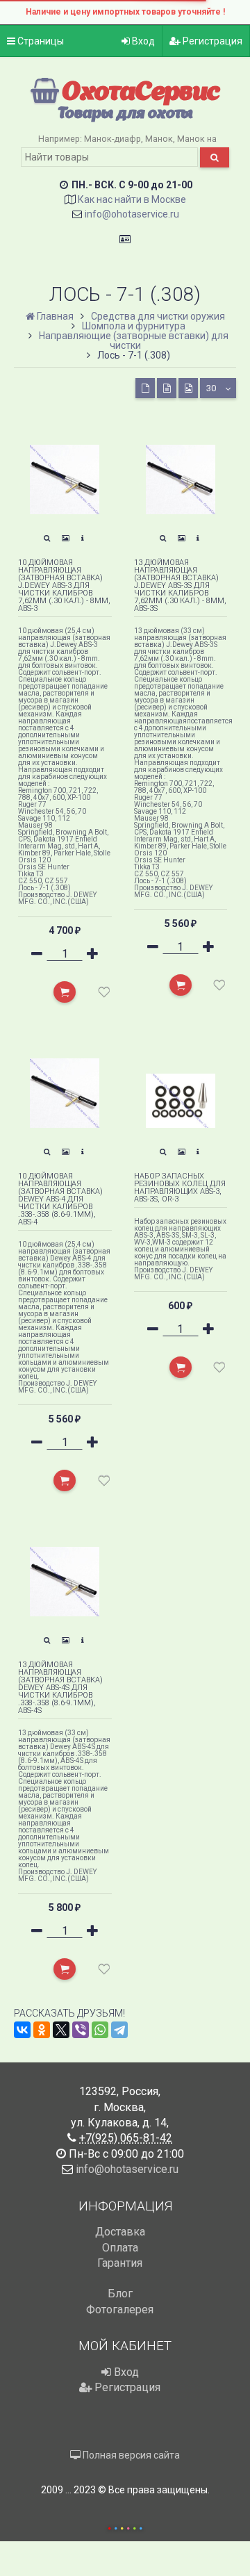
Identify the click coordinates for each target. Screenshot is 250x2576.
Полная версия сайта (130, 2455)
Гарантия (120, 2263)
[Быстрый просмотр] (47, 539)
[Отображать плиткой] (145, 388)
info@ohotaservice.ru (132, 214)
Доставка (120, 2232)
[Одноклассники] (42, 2030)
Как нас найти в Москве (132, 199)
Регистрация (211, 41)
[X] (61, 2030)
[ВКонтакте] (22, 2030)
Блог (120, 2294)
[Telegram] (119, 2030)
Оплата (120, 2248)
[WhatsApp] (100, 2030)
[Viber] (81, 2030)
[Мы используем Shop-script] (125, 2526)
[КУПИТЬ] (65, 992)
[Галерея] (66, 539)
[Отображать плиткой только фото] (188, 388)
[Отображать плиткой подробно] (167, 388)
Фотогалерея (120, 2310)
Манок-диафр (112, 139)
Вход (142, 41)
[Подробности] (83, 539)
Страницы (40, 41)
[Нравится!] (104, 995)
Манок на (197, 139)
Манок (159, 139)
